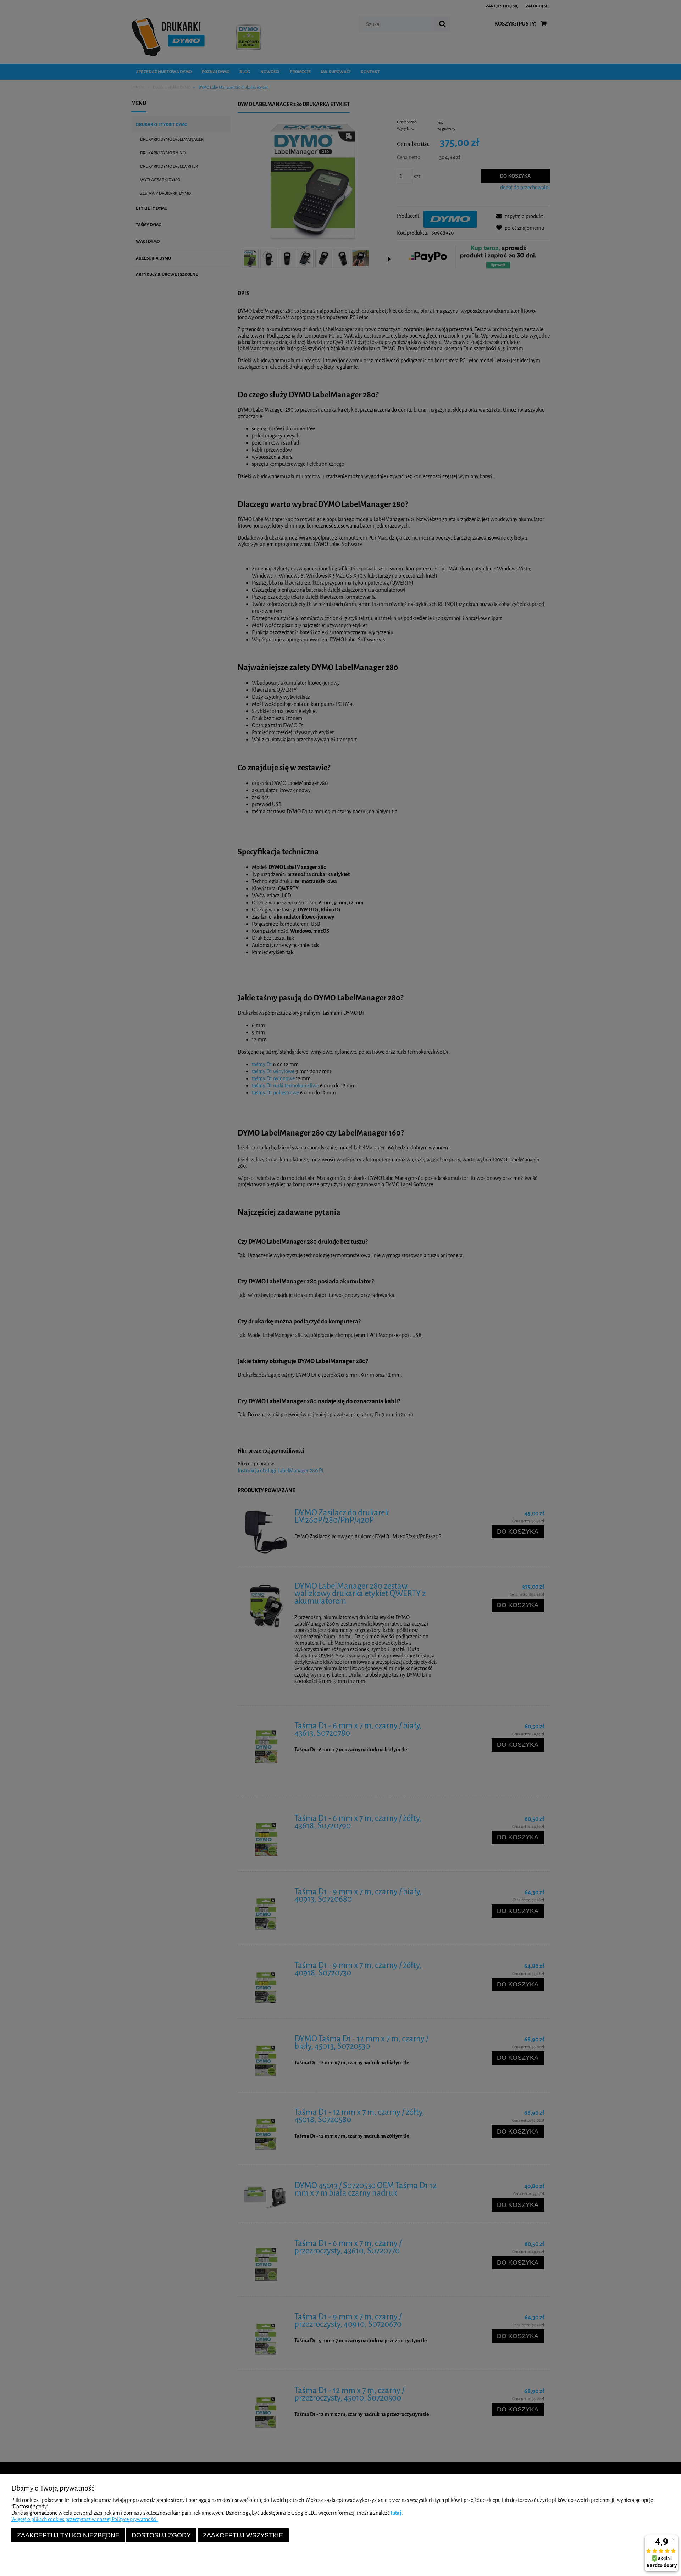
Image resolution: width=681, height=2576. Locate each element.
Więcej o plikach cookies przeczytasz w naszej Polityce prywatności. (85, 2519)
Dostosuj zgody (161, 2535)
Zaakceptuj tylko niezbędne (68, 2535)
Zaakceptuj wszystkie (243, 2535)
